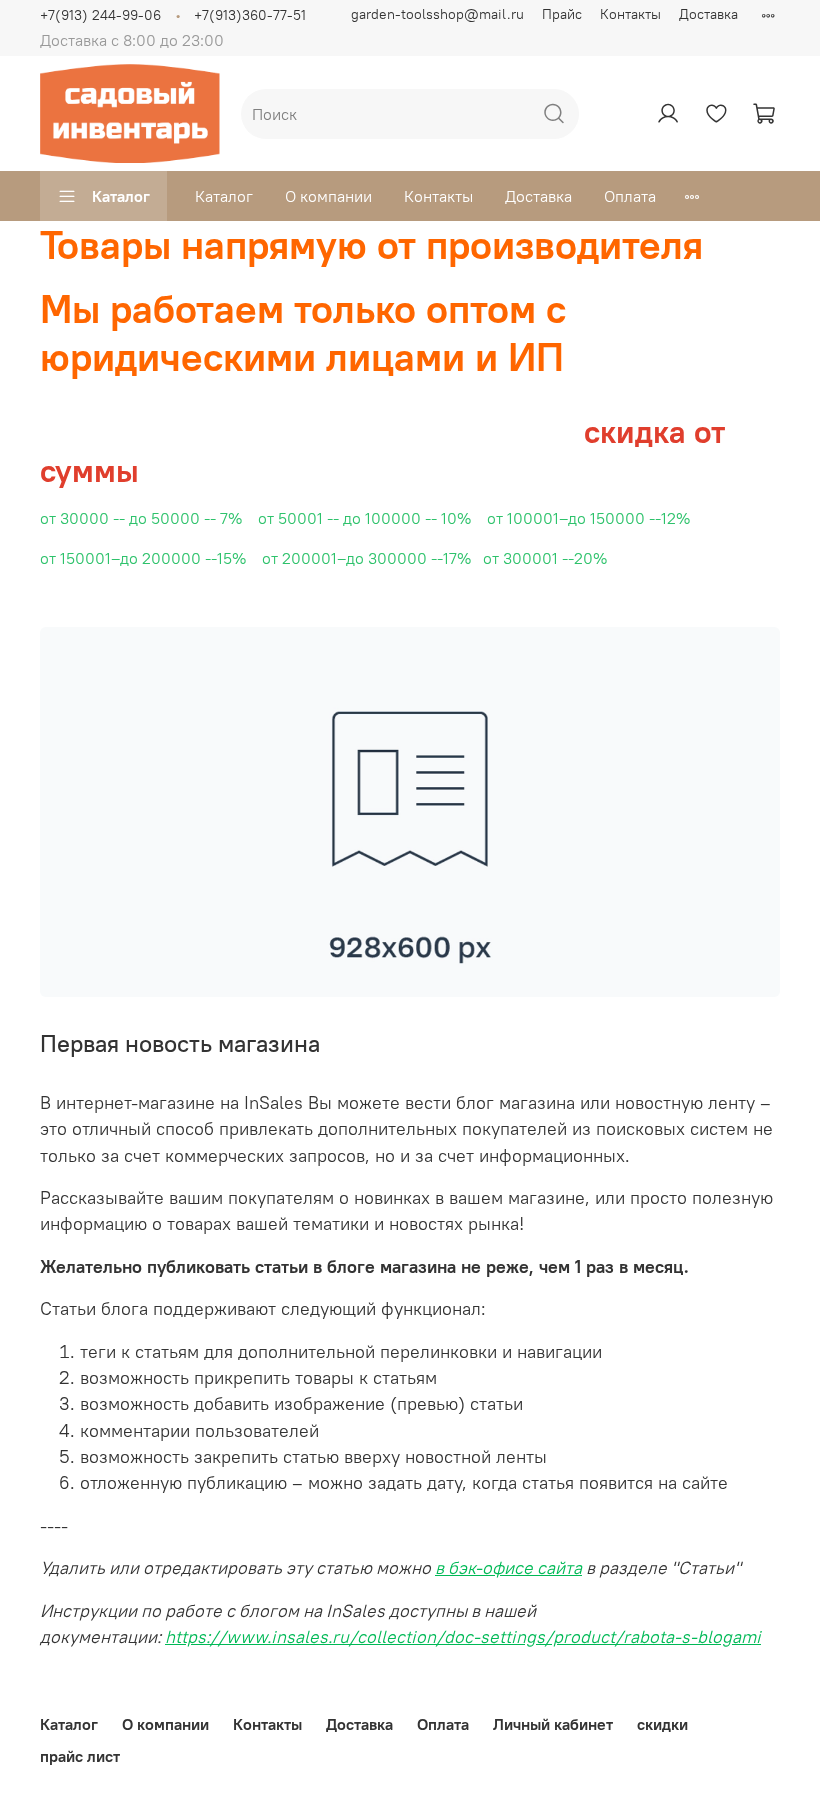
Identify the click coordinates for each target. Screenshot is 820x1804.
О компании (328, 196)
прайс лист (80, 1756)
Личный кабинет (553, 1724)
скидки (662, 1724)
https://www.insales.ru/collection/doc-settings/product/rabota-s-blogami (463, 1637)
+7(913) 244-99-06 (100, 15)
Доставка (708, 14)
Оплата (630, 196)
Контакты (630, 14)
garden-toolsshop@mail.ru (437, 14)
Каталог (121, 196)
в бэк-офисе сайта (508, 1568)
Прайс (562, 14)
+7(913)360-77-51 (250, 15)
